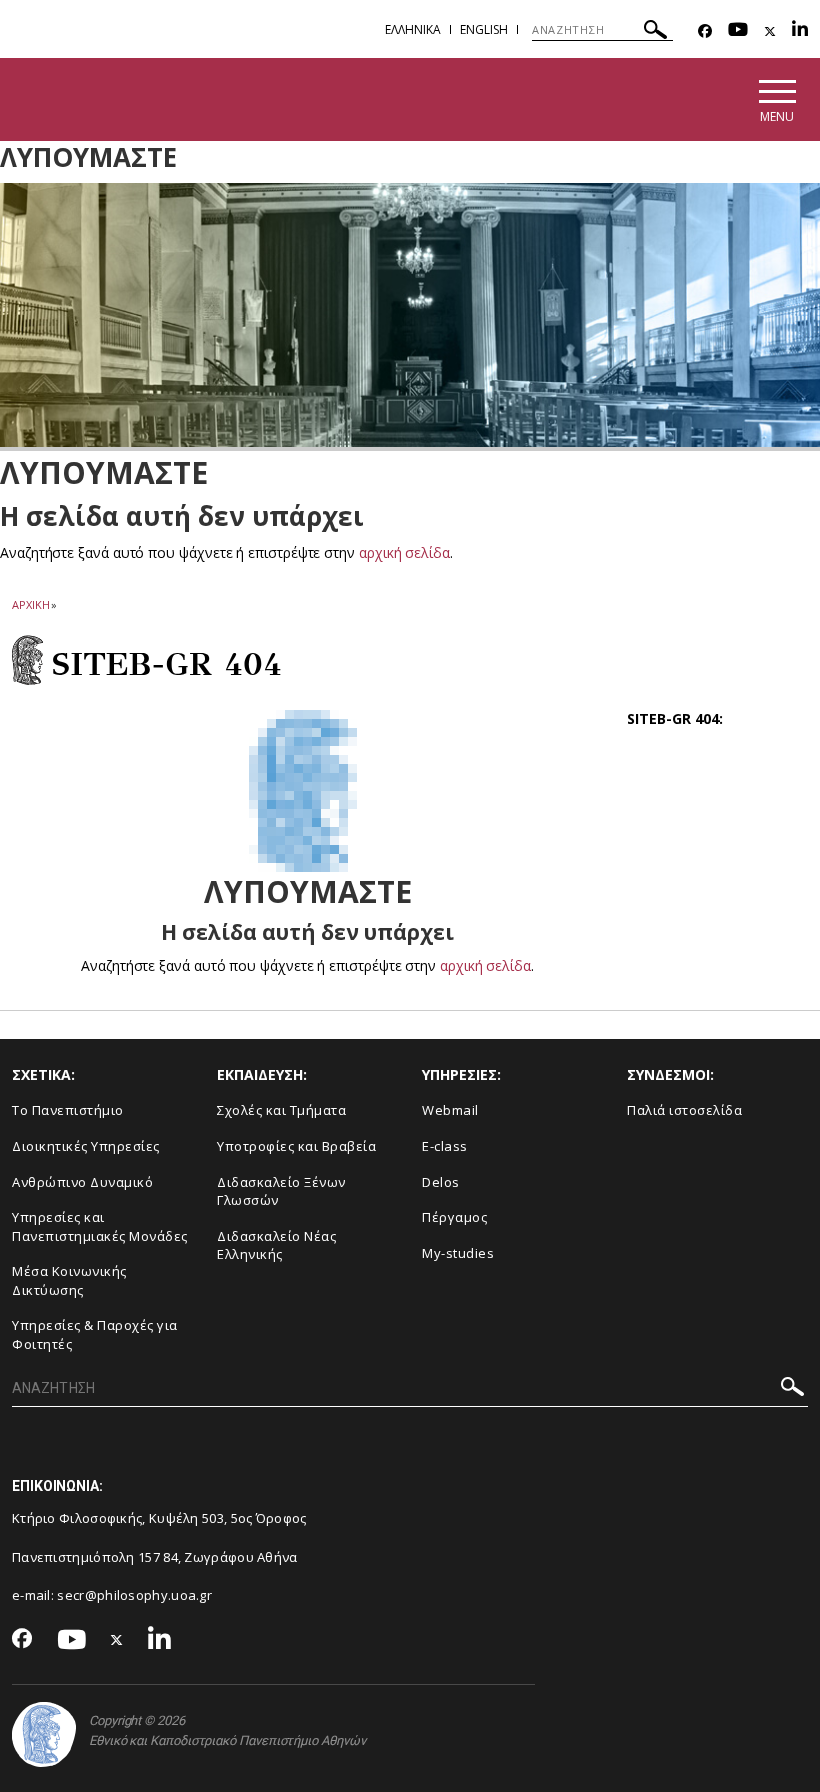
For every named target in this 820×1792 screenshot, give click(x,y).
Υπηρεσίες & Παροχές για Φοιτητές (95, 1334)
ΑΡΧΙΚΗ (30, 604)
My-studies (458, 1253)
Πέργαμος (454, 1217)
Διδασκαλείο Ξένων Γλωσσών (281, 1191)
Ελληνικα (413, 29)
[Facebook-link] (705, 31)
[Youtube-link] (738, 31)
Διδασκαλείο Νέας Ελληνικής (276, 1245)
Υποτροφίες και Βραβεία (296, 1146)
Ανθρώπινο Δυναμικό (82, 1182)
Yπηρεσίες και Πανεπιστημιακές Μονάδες (100, 1226)
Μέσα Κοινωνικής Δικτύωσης (69, 1280)
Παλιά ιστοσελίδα (684, 1110)
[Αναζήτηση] (655, 32)
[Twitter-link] (770, 31)
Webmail (450, 1110)
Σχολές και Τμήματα (281, 1110)
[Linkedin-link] (800, 31)
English (484, 29)
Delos (441, 1182)
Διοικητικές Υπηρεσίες (86, 1146)
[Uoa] (44, 1734)
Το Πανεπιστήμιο (68, 1110)
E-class (445, 1146)
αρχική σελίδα (404, 552)
